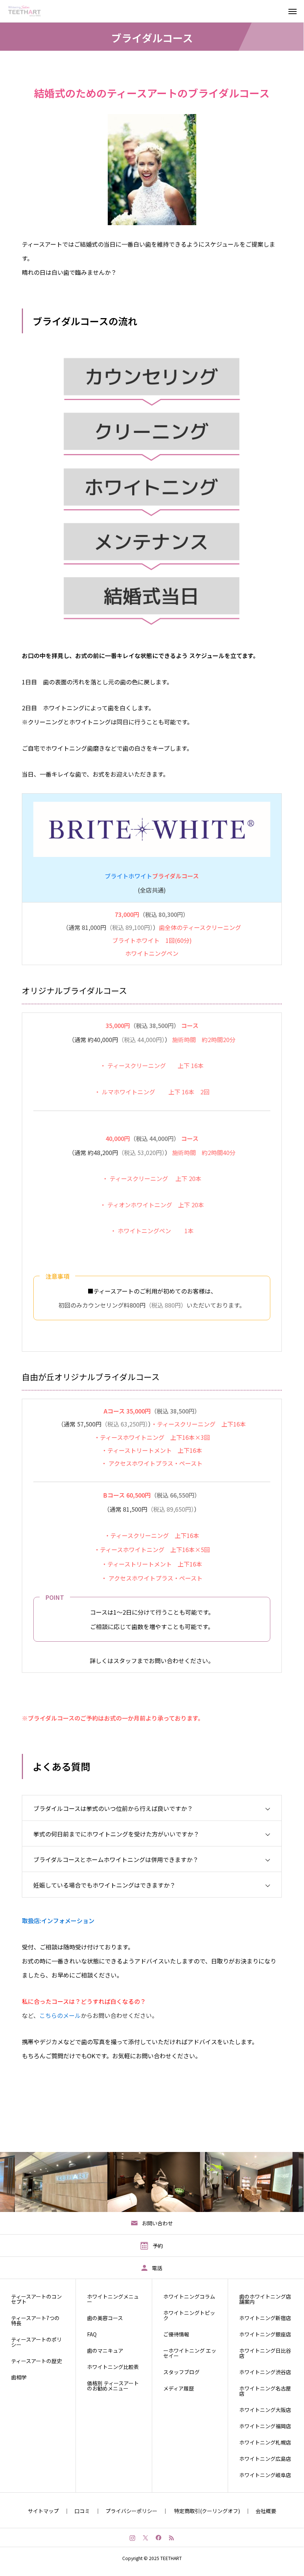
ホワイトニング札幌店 (265, 2442)
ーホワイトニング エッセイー (190, 2353)
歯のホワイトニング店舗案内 (265, 2299)
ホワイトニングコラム (189, 2296)
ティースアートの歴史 (36, 2361)
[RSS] (171, 2537)
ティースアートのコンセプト (36, 2299)
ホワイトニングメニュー (113, 2299)
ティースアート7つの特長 (35, 2320)
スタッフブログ (181, 2372)
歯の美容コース (105, 2318)
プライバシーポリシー (131, 2511)
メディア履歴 (179, 2388)
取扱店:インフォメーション (58, 1921)
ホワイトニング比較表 (113, 2367)
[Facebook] (158, 2537)
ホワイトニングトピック (189, 2315)
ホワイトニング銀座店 (265, 2334)
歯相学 (19, 2377)
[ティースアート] (29, 11)
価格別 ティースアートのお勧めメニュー (113, 2386)
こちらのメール (60, 2015)
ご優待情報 (176, 2334)
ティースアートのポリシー (36, 2342)
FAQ (92, 2334)
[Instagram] (132, 2537)
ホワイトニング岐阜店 (265, 2475)
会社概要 (266, 2511)
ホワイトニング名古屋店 (265, 2391)
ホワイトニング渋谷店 (265, 2372)
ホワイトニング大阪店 (265, 2410)
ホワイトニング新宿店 (265, 2318)
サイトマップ (43, 2511)
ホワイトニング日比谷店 (265, 2353)
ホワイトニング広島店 (265, 2459)
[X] (145, 2537)
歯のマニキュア (105, 2350)
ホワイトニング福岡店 (265, 2426)
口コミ (82, 2511)
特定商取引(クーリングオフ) (207, 2511)
